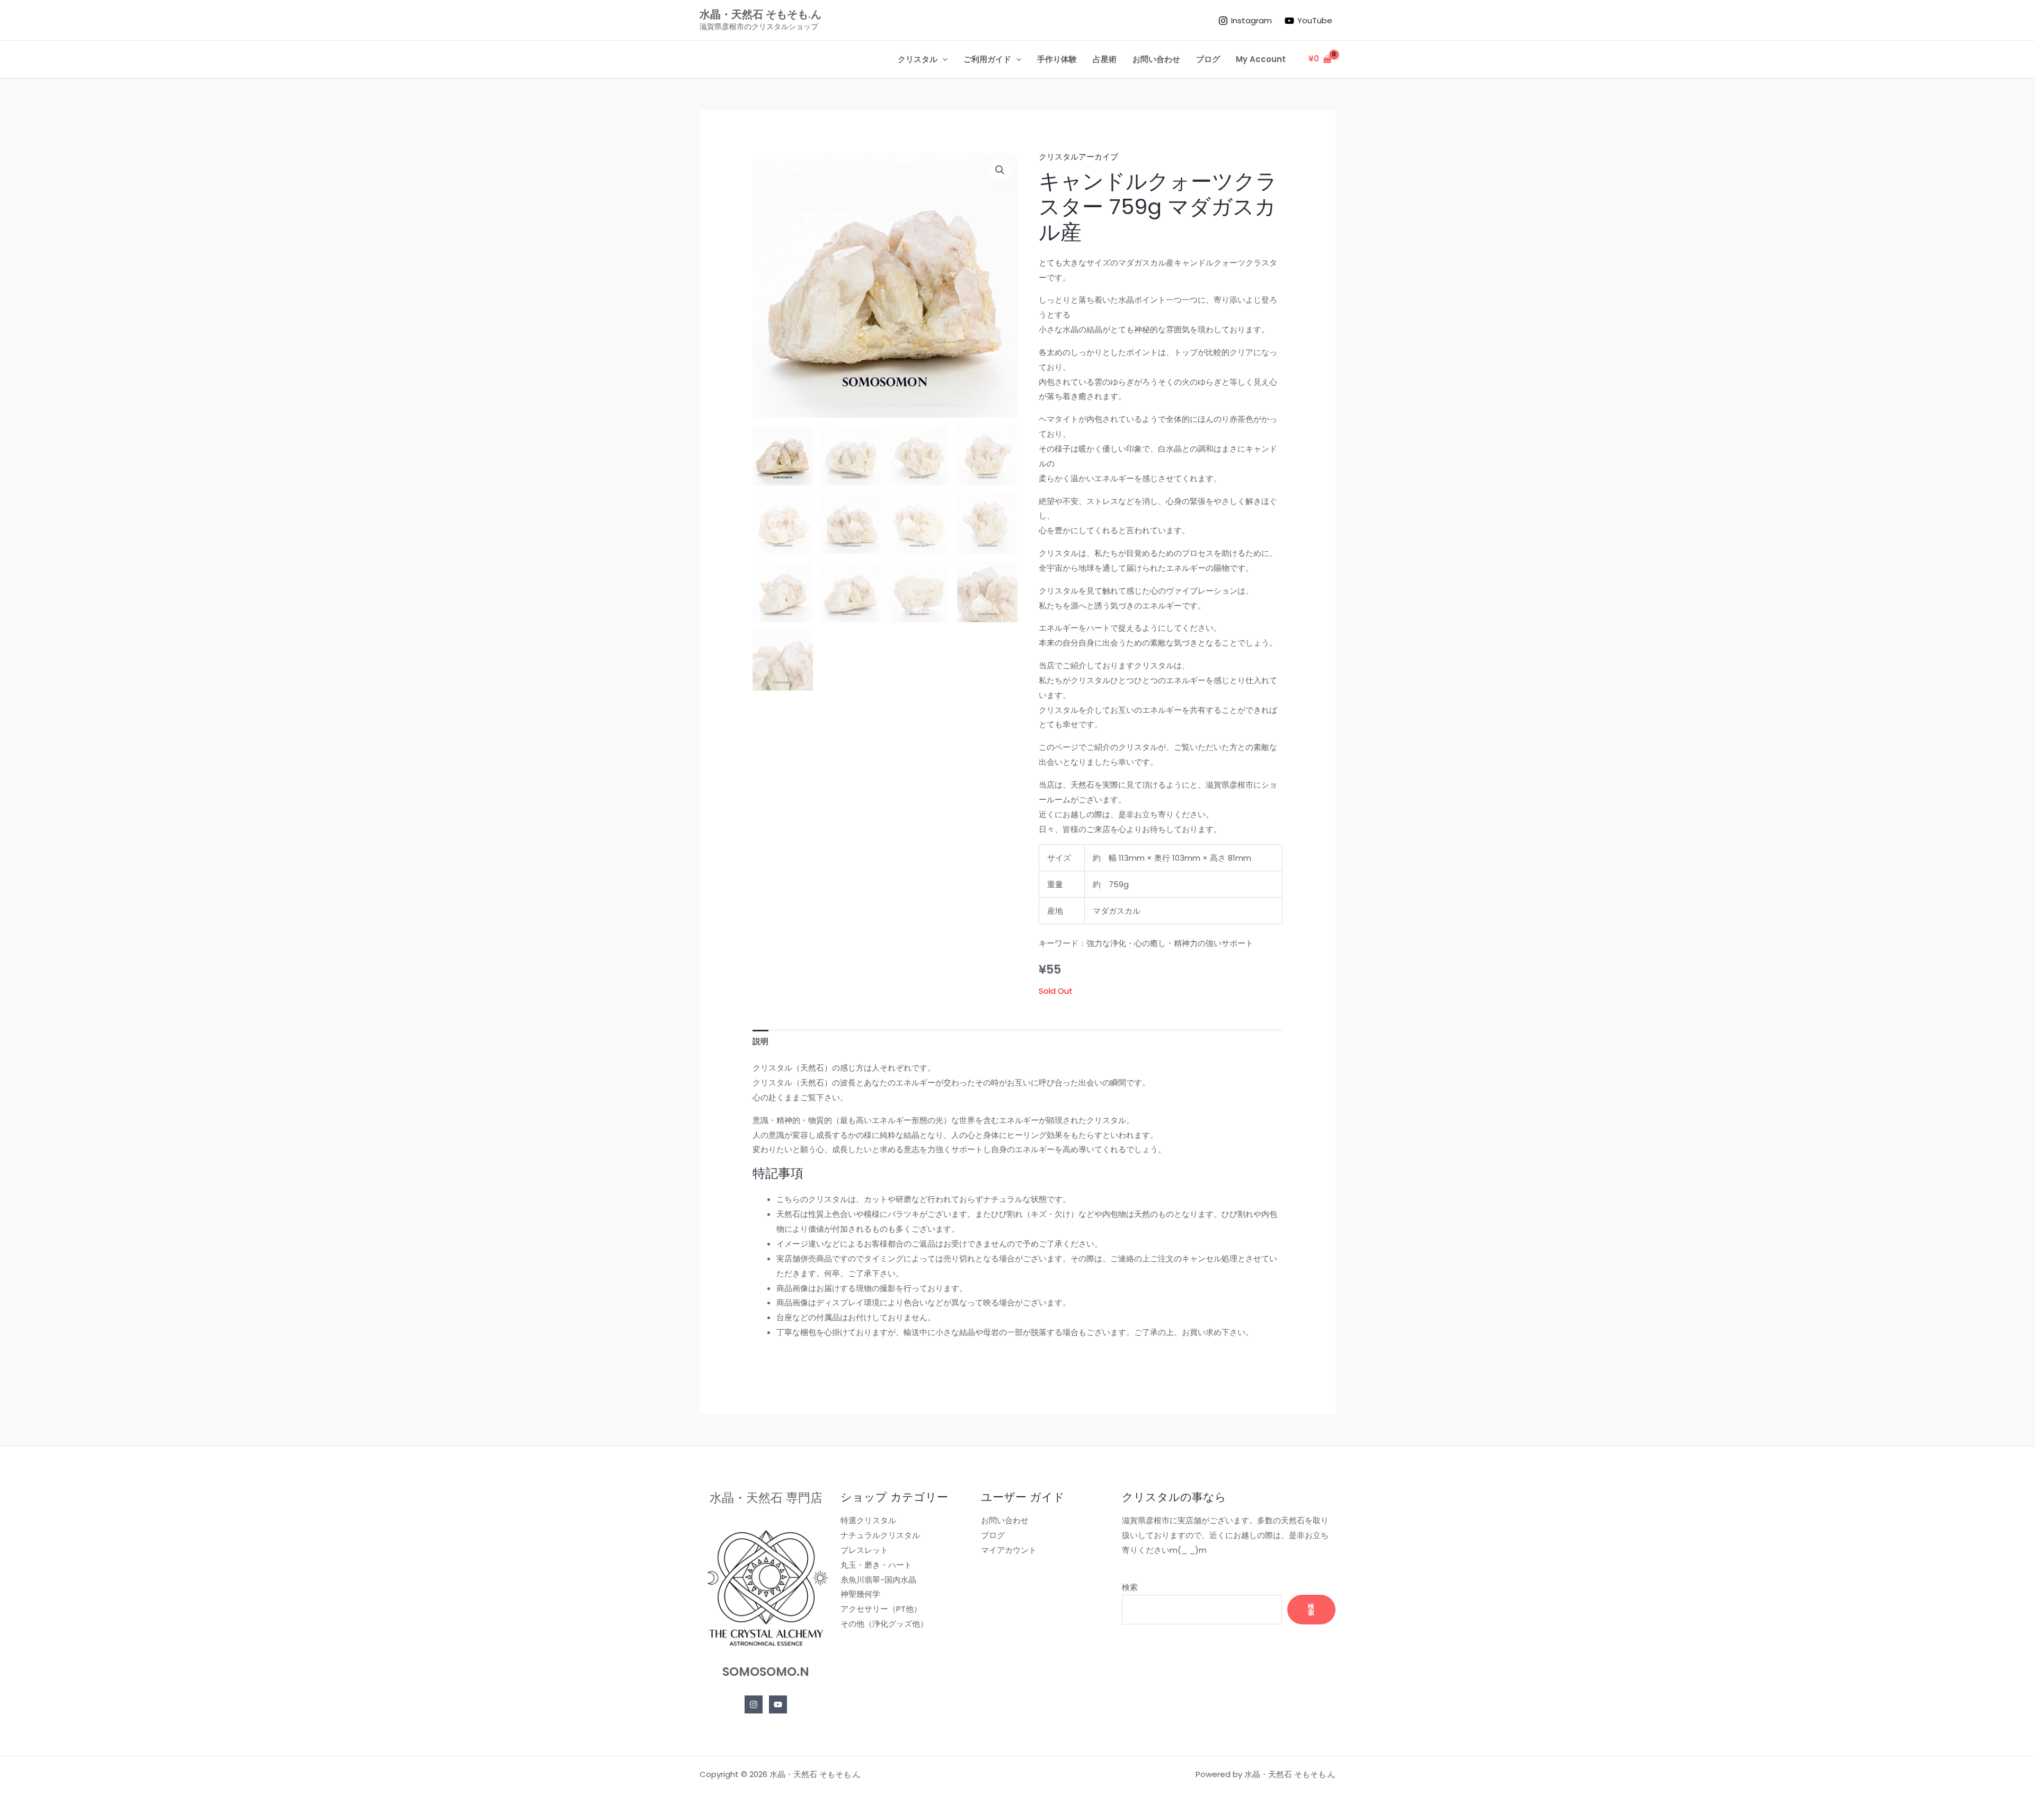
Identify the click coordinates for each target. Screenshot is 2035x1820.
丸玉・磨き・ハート (876, 1565)
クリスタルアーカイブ (1078, 157)
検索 (1130, 1587)
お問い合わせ (1005, 1520)
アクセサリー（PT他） (881, 1609)
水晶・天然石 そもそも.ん (760, 14)
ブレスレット (864, 1550)
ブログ (993, 1535)
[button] (943, 59)
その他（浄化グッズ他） (884, 1624)
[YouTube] (778, 1704)
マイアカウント (1009, 1550)
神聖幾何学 (860, 1594)
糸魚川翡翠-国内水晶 (878, 1580)
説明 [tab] (760, 1041)
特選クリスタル (868, 1520)
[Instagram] (754, 1704)
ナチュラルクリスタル (880, 1535)
